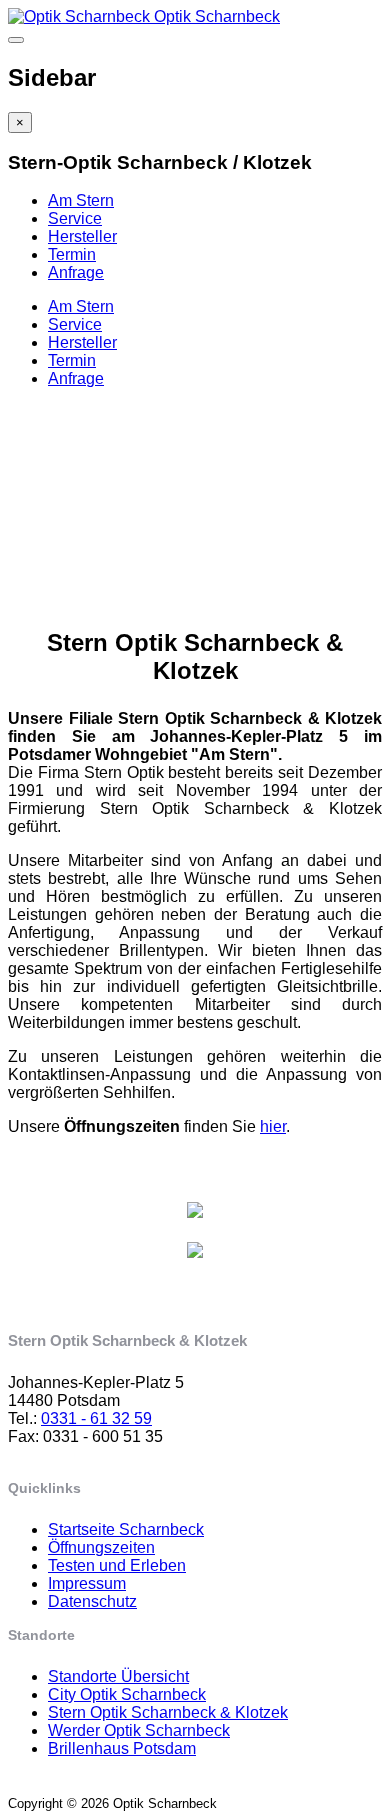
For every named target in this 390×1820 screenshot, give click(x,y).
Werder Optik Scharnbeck (139, 1730)
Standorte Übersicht (118, 1676)
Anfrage (76, 272)
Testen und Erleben (117, 1565)
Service (75, 218)
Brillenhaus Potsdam (122, 1748)
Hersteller (82, 236)
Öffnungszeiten (101, 1547)
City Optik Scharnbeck (127, 1694)
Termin (72, 254)
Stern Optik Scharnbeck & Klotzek (168, 1712)
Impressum (87, 1583)
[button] (195, 509)
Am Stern (81, 200)
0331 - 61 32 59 (96, 1418)
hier (273, 1126)
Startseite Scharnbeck (126, 1529)
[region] (195, 491)
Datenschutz (92, 1601)
